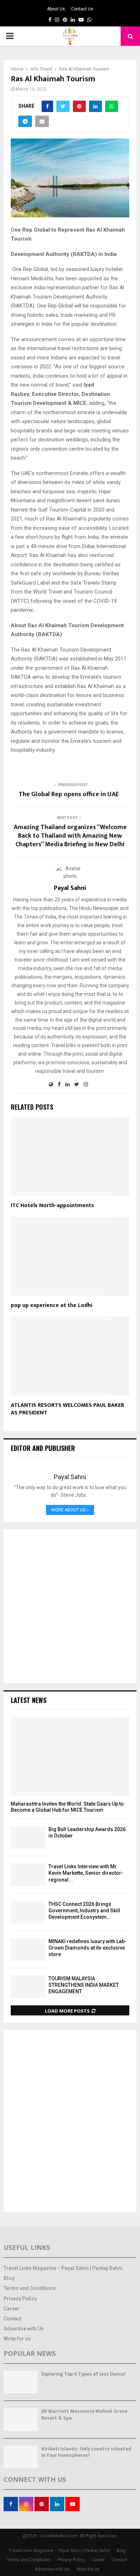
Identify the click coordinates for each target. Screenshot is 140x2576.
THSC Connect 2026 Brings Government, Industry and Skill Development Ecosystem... (84, 1911)
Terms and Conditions (30, 2288)
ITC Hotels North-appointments (52, 1205)
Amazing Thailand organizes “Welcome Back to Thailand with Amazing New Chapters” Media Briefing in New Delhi (70, 836)
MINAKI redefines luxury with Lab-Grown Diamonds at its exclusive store (88, 1948)
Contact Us (82, 9)
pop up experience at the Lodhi (52, 1305)
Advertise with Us (24, 2329)
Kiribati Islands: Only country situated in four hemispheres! (86, 2452)
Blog (9, 2278)
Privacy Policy (20, 2299)
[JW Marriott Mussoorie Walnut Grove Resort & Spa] (21, 2419)
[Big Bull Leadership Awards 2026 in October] (28, 1837)
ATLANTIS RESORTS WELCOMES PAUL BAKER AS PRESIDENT (67, 1409)
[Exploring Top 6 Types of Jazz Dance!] (21, 2382)
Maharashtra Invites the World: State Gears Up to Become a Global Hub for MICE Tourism (67, 1807)
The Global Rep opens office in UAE (70, 794)
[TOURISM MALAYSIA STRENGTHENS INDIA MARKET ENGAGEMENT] (28, 1987)
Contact (13, 2319)
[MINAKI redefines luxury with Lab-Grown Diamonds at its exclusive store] (28, 1949)
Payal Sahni (70, 888)
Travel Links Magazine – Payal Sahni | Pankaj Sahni (63, 2268)
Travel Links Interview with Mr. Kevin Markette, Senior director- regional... (86, 1873)
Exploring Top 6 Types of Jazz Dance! (83, 2374)
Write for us (17, 2339)
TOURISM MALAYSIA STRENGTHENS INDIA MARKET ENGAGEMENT (84, 1985)
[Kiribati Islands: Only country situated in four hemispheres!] (21, 2457)
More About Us (68, 1510)
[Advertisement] (70, 1606)
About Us (56, 9)
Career (12, 2309)
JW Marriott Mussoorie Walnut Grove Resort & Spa (84, 2414)
